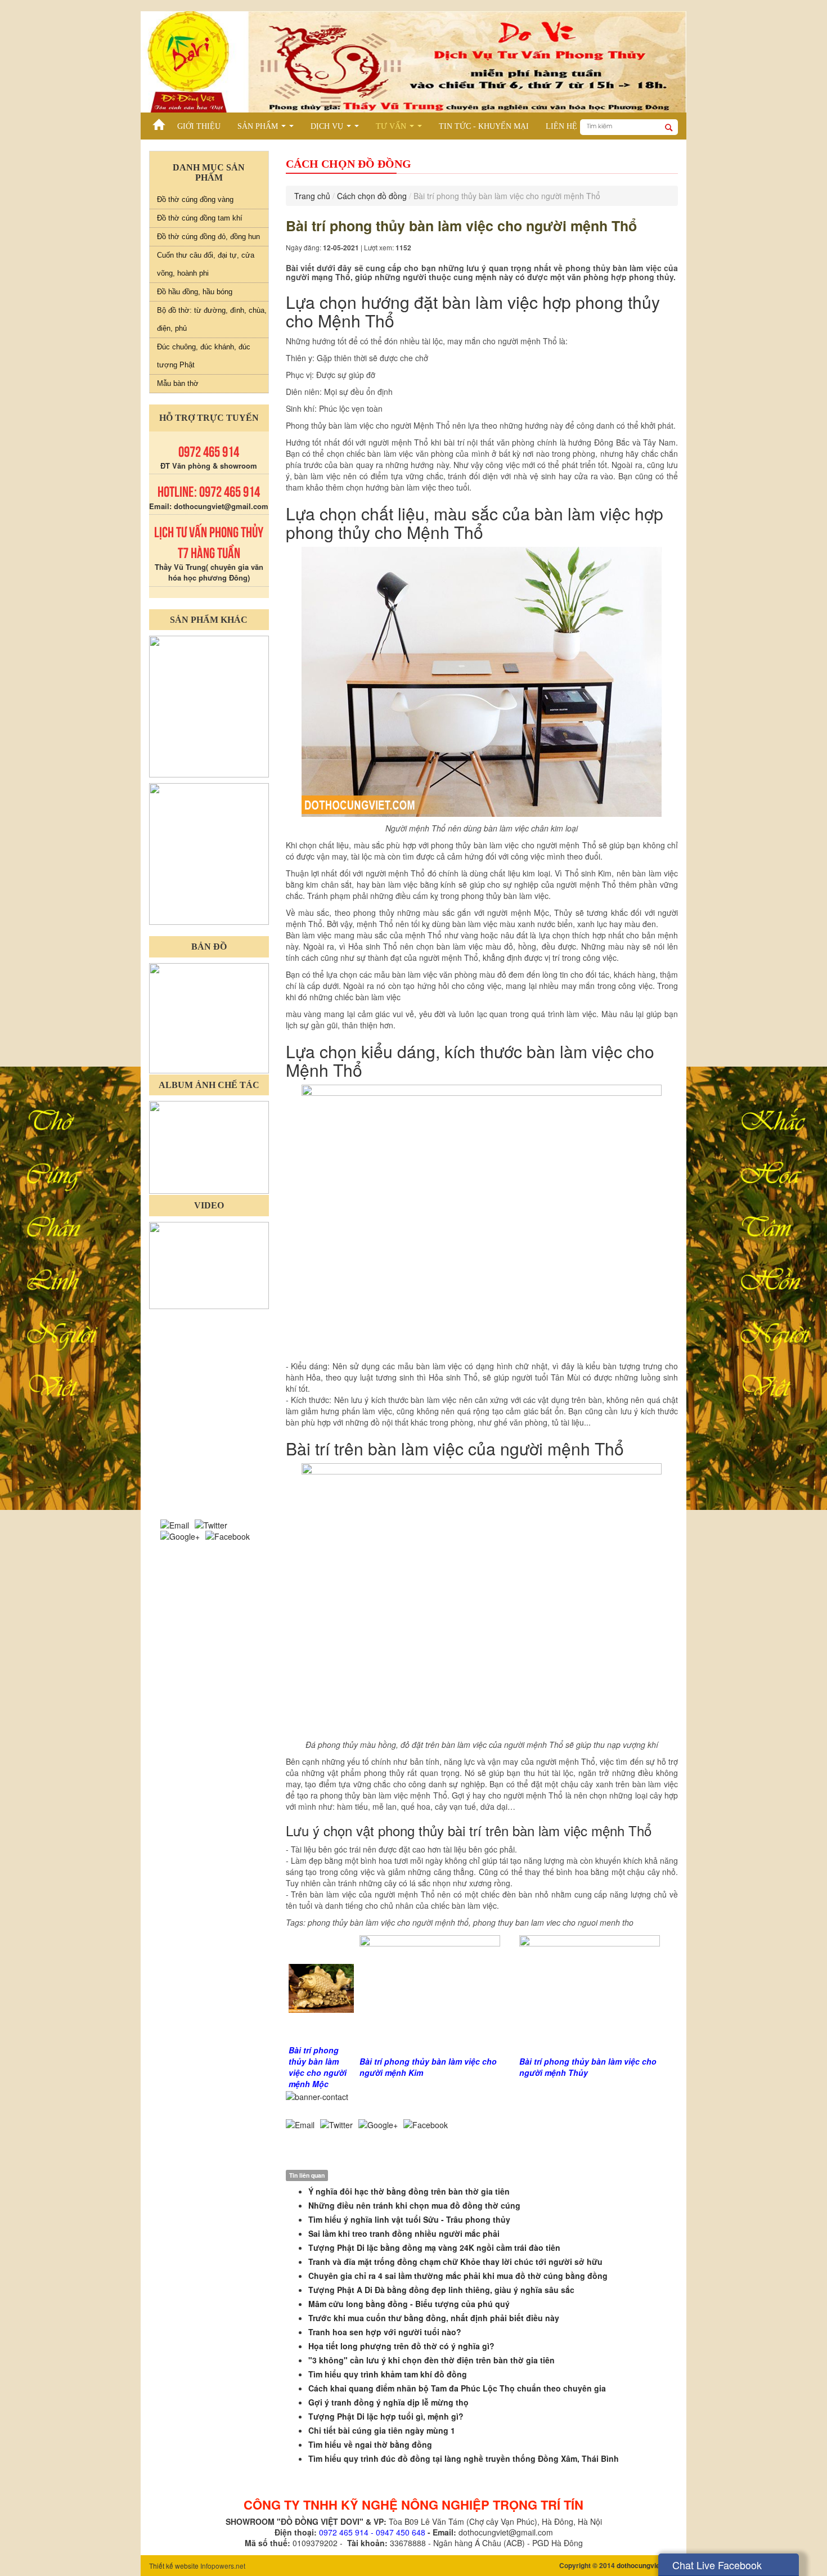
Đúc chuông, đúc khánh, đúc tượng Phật (204, 356)
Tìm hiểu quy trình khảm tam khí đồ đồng (388, 2374)
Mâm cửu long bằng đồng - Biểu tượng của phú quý (409, 2304)
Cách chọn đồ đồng (372, 196)
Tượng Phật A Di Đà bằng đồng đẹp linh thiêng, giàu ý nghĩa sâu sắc (441, 2290)
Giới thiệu (199, 126)
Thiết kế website (174, 2566)
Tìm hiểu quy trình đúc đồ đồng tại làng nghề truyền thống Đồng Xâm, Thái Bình (464, 2458)
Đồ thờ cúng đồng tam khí (200, 218)
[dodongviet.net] (209, 705)
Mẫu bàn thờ (178, 383)
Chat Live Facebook (717, 2565)
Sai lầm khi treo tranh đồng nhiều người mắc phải (404, 2233)
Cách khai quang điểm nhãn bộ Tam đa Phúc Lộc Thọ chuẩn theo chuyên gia (457, 2388)
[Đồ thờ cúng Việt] (159, 122)
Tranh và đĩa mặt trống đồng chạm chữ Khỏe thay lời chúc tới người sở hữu (455, 2262)
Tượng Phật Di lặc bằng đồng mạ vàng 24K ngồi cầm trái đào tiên (434, 2247)
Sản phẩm (268, 128)
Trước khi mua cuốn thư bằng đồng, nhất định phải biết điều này (434, 2318)
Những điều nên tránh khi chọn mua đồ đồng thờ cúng (414, 2205)
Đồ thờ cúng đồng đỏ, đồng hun (208, 237)
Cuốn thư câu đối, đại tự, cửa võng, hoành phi (206, 264)
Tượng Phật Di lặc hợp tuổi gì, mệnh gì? (386, 2416)
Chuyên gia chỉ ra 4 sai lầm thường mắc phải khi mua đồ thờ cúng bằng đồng (458, 2276)
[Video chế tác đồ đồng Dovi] (209, 1264)
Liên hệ (561, 126)
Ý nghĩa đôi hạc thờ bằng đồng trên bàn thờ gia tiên (409, 2191)
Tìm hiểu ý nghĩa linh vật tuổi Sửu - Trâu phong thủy (409, 2219)
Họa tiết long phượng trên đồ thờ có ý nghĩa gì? (401, 2346)
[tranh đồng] (209, 853)
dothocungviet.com (647, 2565)
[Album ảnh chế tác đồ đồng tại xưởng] (209, 1146)
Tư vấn (401, 128)
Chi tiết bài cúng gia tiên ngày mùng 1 (382, 2430)
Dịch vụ (337, 128)
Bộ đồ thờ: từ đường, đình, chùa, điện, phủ (212, 319)
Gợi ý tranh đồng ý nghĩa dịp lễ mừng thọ (388, 2402)
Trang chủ (312, 196)
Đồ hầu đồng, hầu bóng (195, 292)
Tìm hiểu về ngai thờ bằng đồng (370, 2444)
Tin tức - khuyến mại (484, 126)
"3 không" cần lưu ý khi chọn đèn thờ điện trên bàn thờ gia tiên (432, 2360)
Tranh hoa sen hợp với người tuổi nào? (385, 2332)
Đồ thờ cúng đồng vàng (195, 199)
